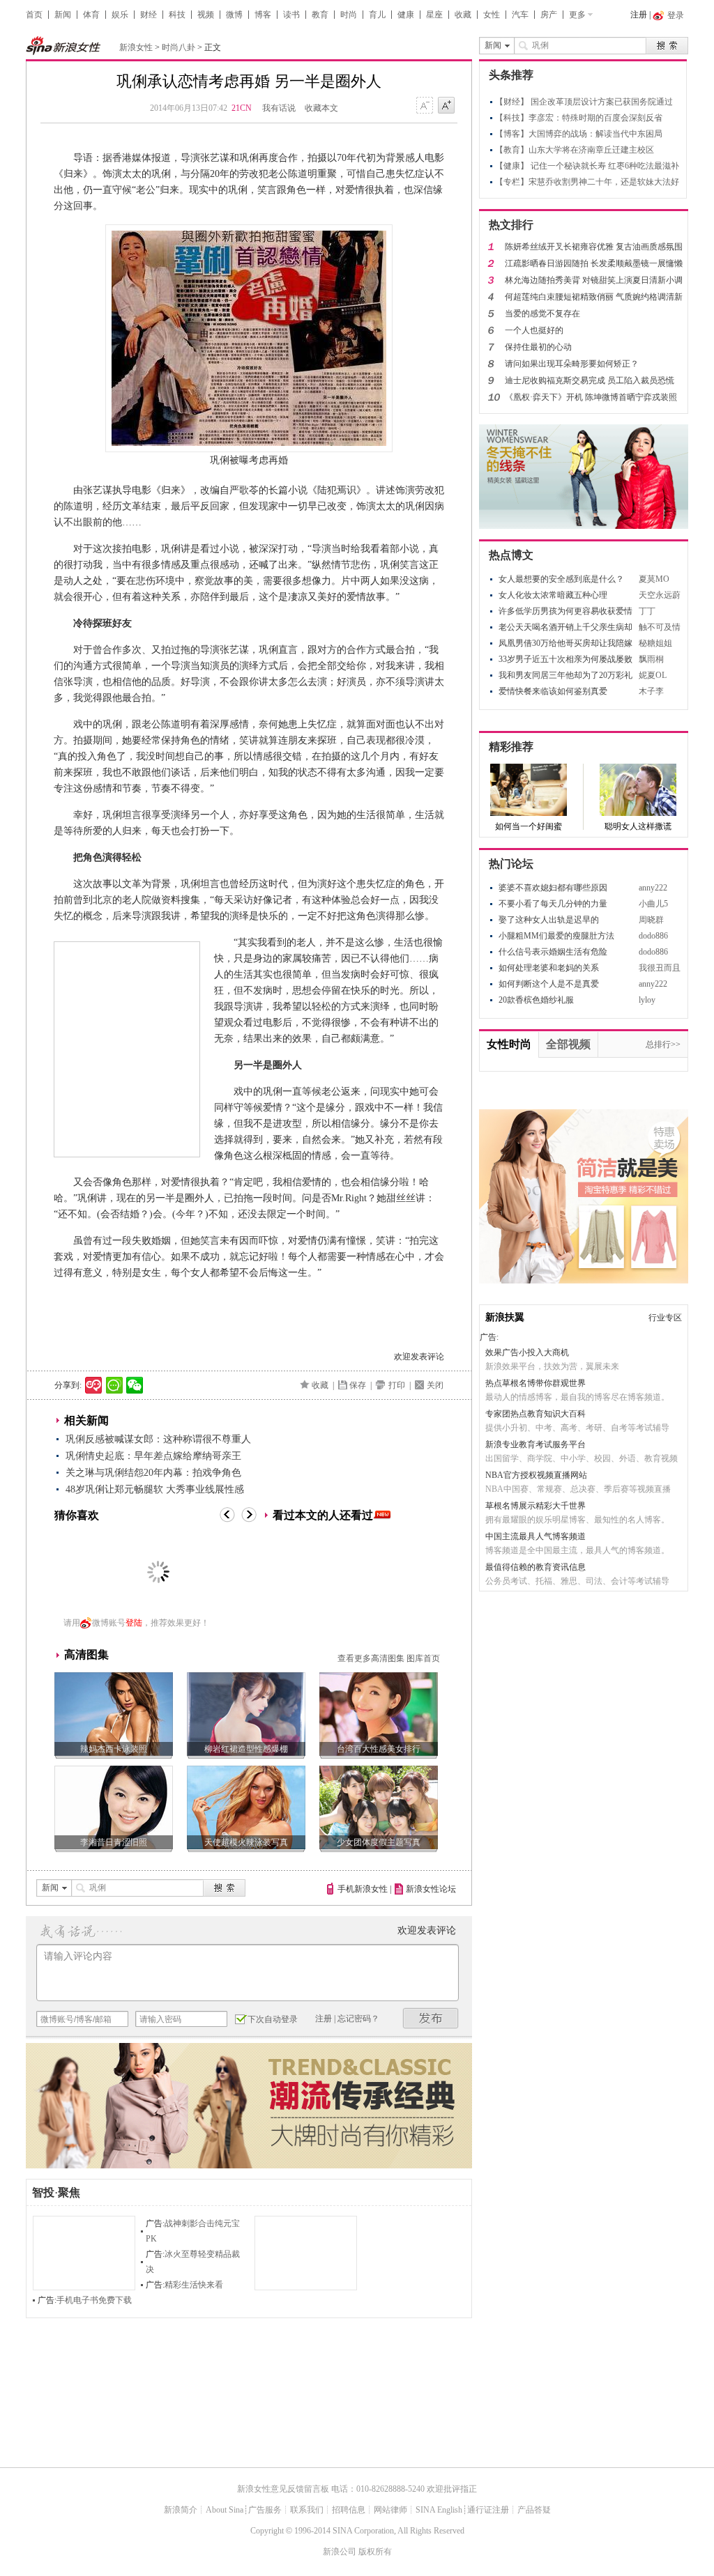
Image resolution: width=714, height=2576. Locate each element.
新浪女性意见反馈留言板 (283, 2489)
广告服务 (265, 2510)
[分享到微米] (94, 1385)
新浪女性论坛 (431, 1889)
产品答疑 (534, 2510)
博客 (263, 15)
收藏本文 (321, 108)
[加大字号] (446, 106)
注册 (639, 15)
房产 (549, 15)
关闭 (435, 1385)
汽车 (520, 15)
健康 (406, 15)
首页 (34, 15)
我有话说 (279, 108)
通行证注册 (488, 2510)
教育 (320, 15)
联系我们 (307, 2510)
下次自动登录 (273, 2019)
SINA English (439, 2510)
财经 (149, 15)
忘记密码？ (358, 2019)
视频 (206, 15)
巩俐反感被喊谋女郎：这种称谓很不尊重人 (158, 1439)
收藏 (463, 15)
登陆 (134, 1623)
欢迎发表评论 (419, 1357)
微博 (234, 15)
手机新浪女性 (363, 1889)
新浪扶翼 (505, 1317)
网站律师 (390, 2510)
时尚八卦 (178, 47)
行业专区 (665, 1318)
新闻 (63, 15)
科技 (177, 15)
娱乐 (120, 15)
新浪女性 (136, 47)
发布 (431, 2018)
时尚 (349, 15)
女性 (492, 15)
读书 (291, 15)
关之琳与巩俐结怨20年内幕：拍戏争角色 (153, 1473)
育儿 (377, 15)
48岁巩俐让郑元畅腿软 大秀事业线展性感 (155, 1489)
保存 (358, 1385)
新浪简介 (181, 2510)
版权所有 (375, 2552)
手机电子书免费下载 (94, 2300)
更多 (577, 15)
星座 (434, 15)
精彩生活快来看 (194, 2285)
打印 (397, 1385)
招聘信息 (349, 2510)
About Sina (225, 2510)
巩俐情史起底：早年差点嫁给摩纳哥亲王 (153, 1456)
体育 (91, 15)
